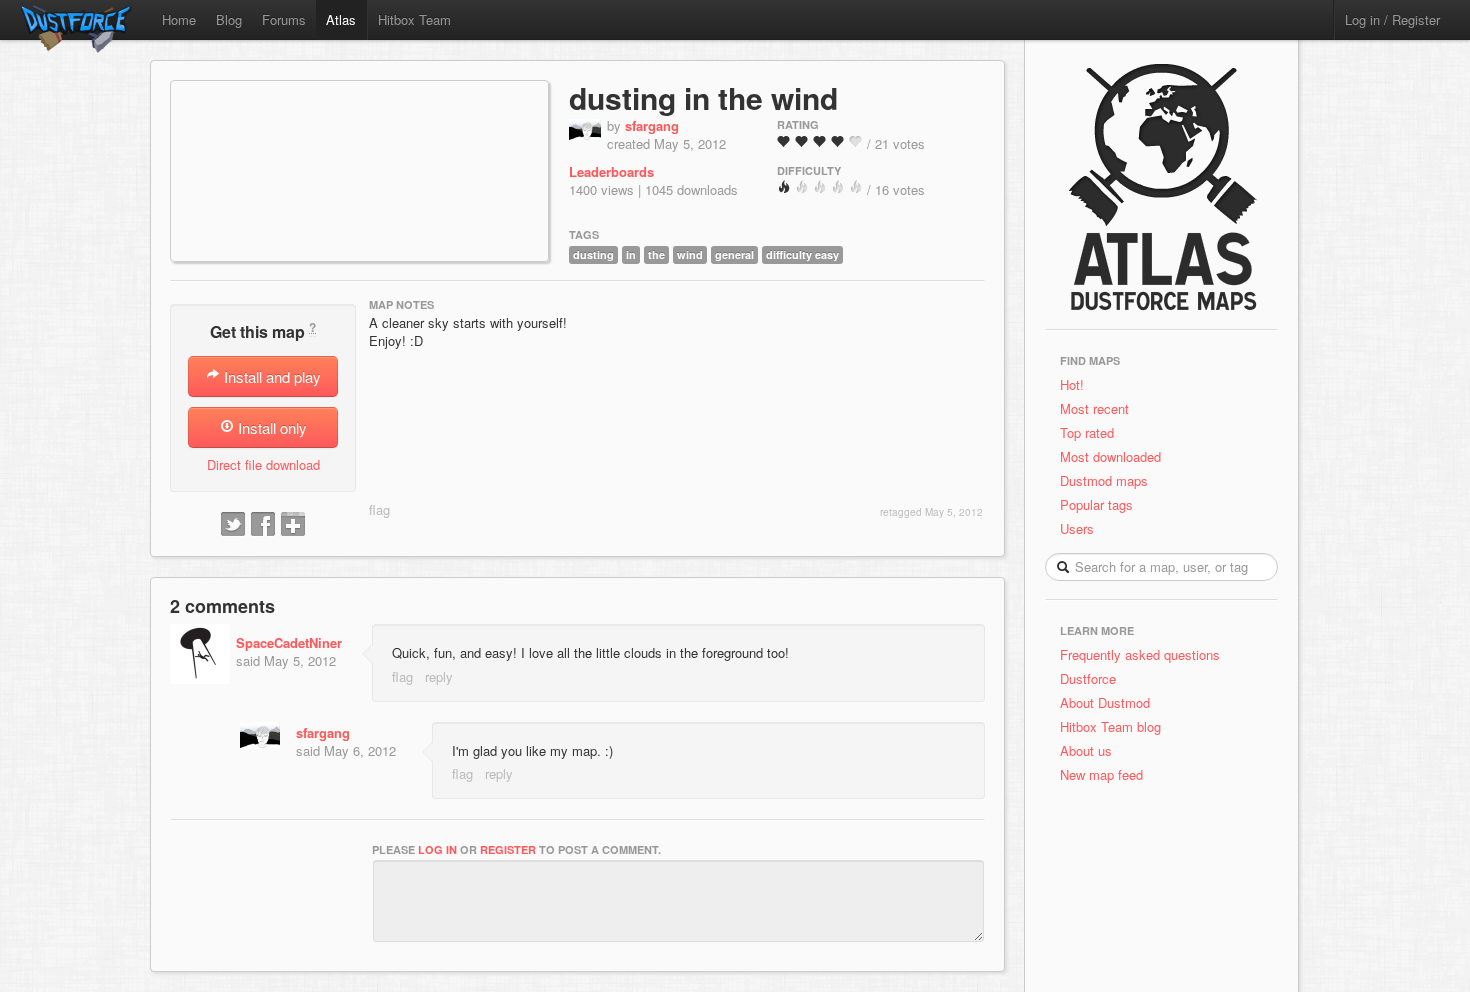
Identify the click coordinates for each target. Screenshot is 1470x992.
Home (179, 19)
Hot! (1072, 384)
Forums (284, 19)
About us (1086, 750)
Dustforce (1088, 678)
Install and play (270, 376)
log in (437, 849)
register (508, 849)
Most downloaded (1110, 456)
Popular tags (1096, 504)
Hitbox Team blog (1110, 726)
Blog (229, 19)
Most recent (1094, 408)
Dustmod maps (1104, 480)
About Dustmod (1105, 702)
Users (1077, 528)
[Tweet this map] (233, 525)
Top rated (1087, 432)
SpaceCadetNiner (289, 642)
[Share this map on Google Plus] (293, 525)
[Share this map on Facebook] (263, 525)
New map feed (1105, 774)
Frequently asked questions (1140, 654)
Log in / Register (1392, 19)
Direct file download (263, 464)
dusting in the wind (703, 97)
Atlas (341, 19)
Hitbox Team (414, 19)
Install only (270, 427)
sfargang (652, 125)
